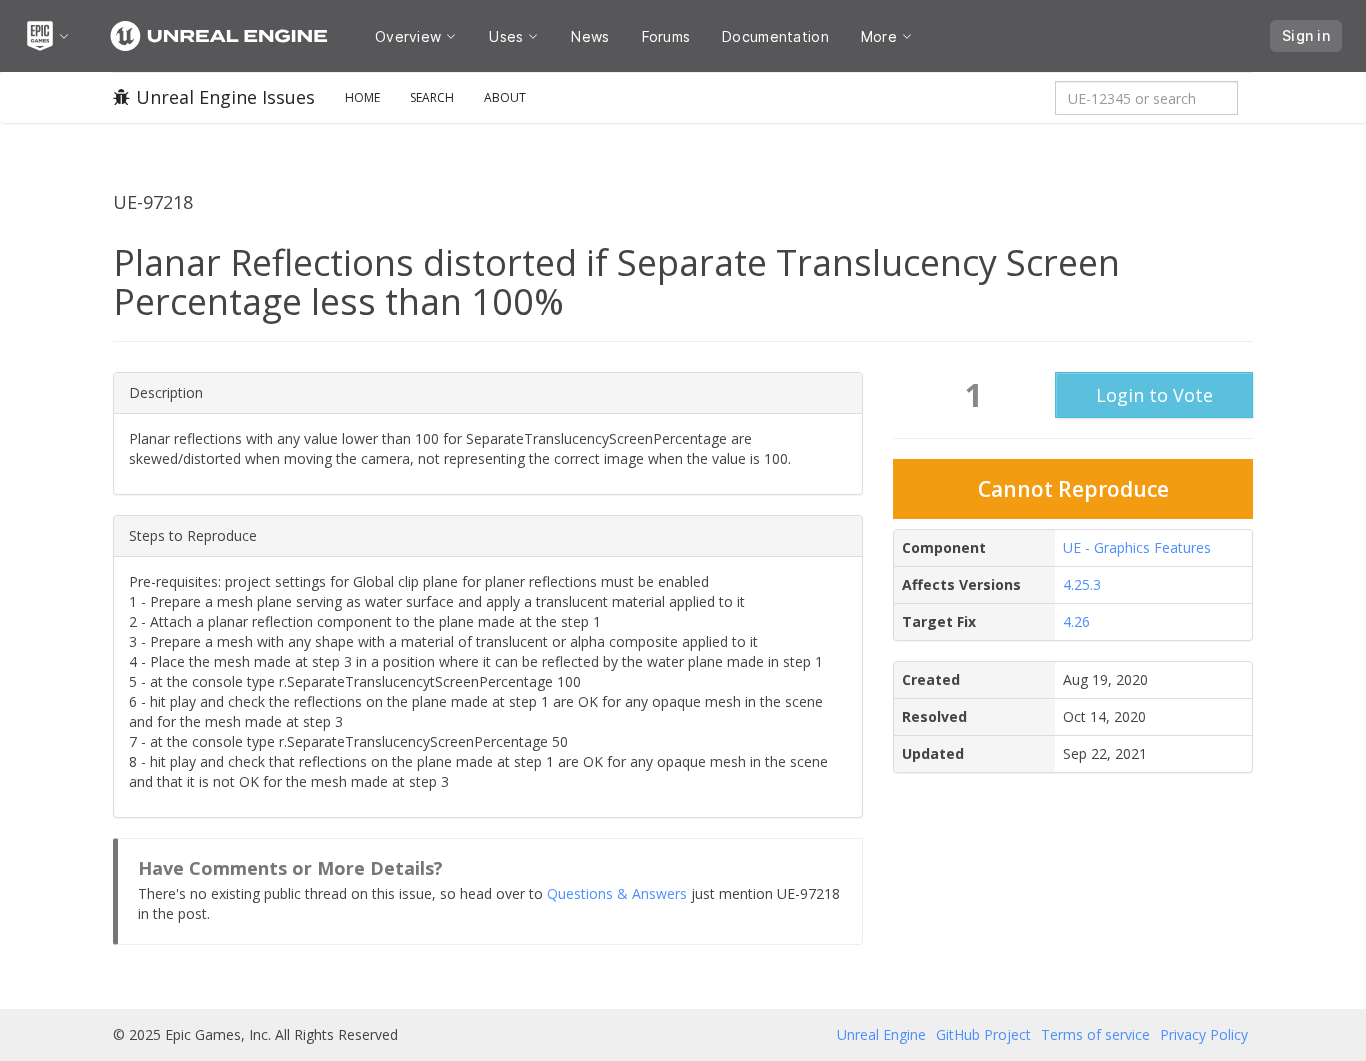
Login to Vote (1154, 395)
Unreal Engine (881, 1034)
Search (432, 97)
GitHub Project (983, 1034)
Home (362, 97)
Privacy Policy (1204, 1034)
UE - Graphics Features (1137, 547)
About (505, 97)
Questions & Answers (617, 893)
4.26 (1076, 621)
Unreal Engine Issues (225, 97)
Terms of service (1095, 1034)
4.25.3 (1082, 584)
